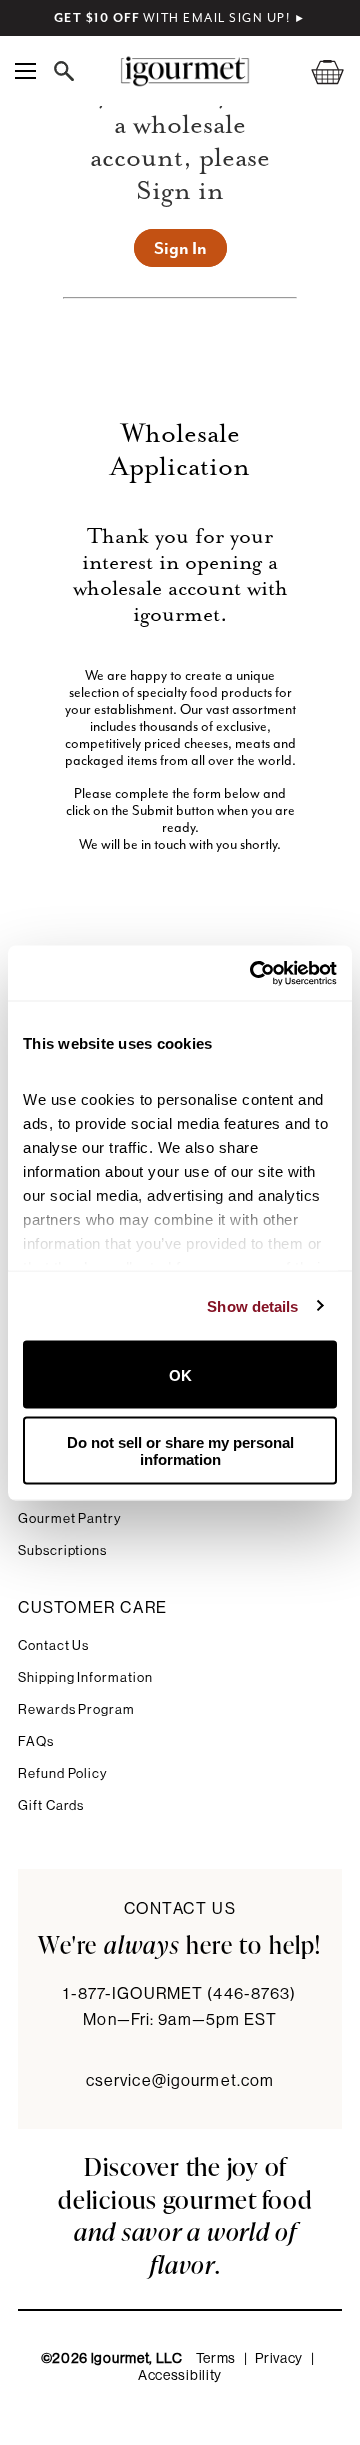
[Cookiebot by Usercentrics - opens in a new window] (254, 973)
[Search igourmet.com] (69, 71)
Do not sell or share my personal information (180, 1450)
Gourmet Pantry (69, 1518)
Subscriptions (62, 1550)
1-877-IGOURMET (179, 1994)
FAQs (36, 1741)
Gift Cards (51, 1805)
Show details (252, 1305)
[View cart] (315, 71)
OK (180, 1374)
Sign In (180, 248)
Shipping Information (85, 1677)
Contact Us (53, 1645)
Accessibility (180, 2376)
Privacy (279, 2359)
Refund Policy (62, 1773)
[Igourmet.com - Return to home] (184, 71)
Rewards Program (76, 1709)
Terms (216, 2359)
